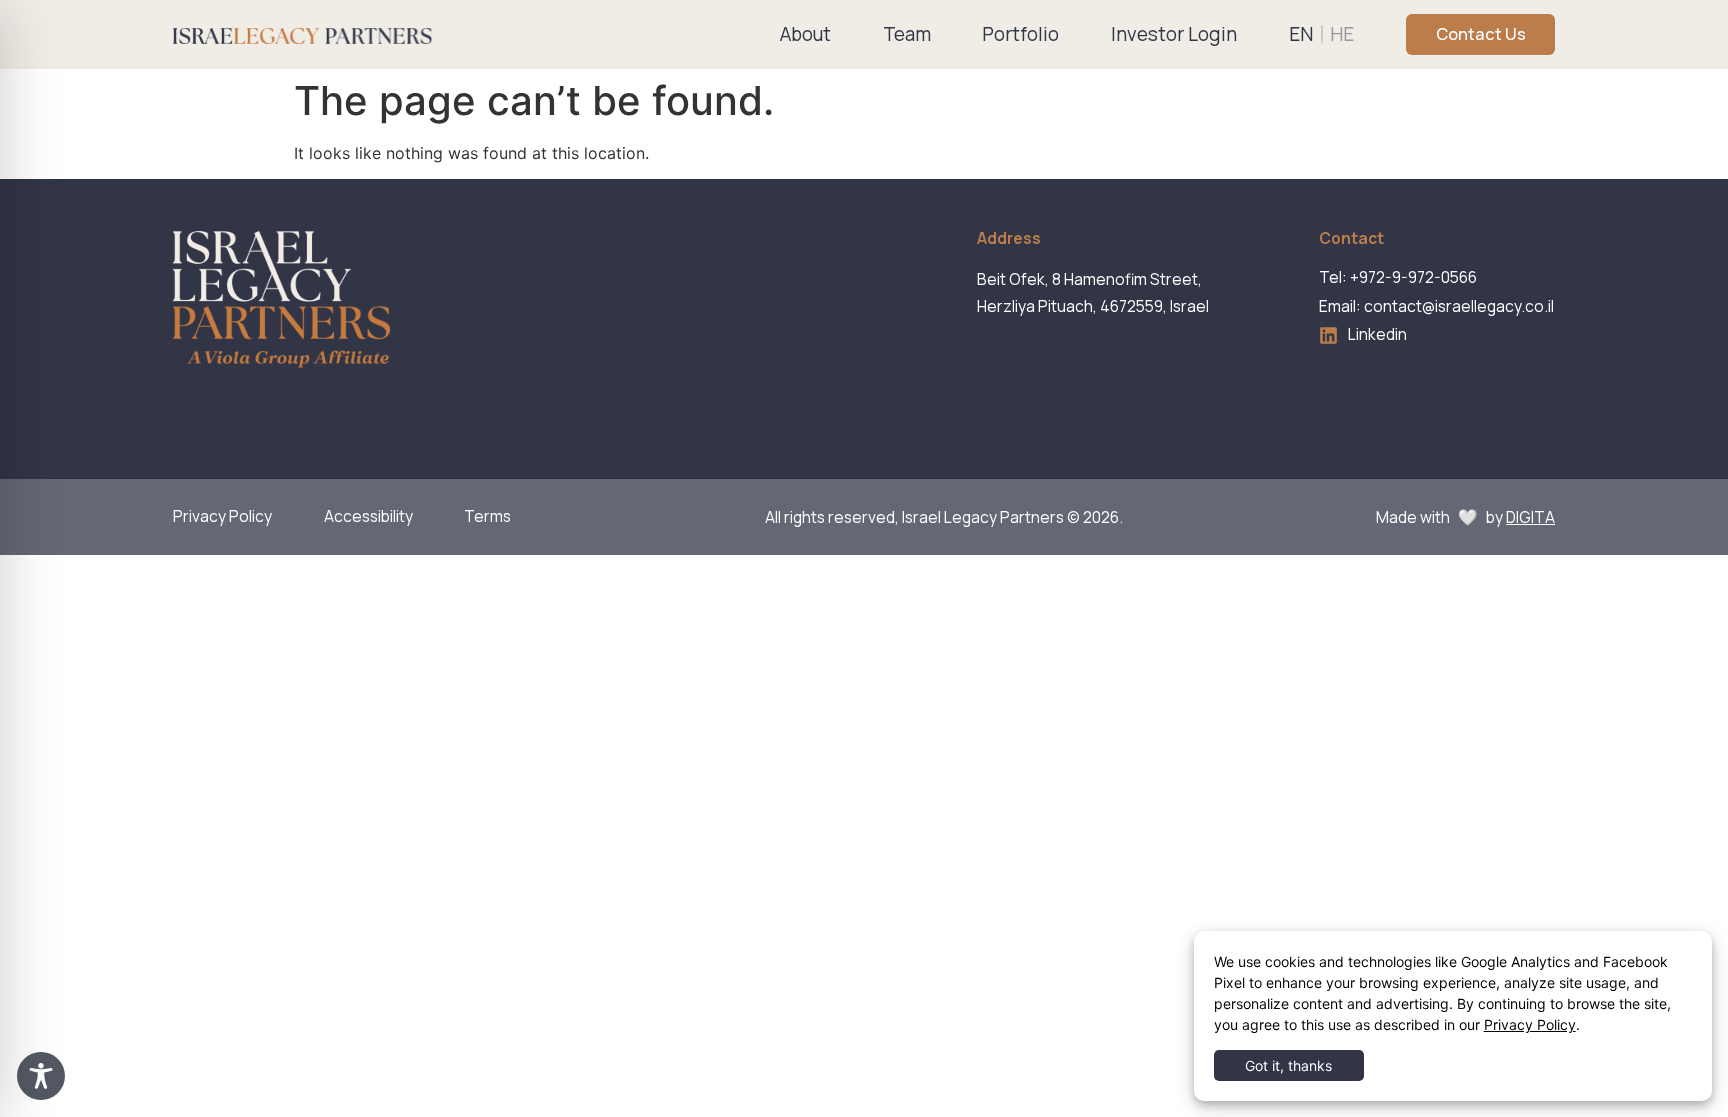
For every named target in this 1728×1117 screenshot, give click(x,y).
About (805, 34)
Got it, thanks (1288, 1065)
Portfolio (1020, 34)
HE (1342, 34)
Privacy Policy (1530, 1024)
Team (907, 34)
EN (1301, 34)
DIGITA (1530, 517)
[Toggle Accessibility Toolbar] (41, 1076)
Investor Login (1174, 34)
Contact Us (1481, 34)
